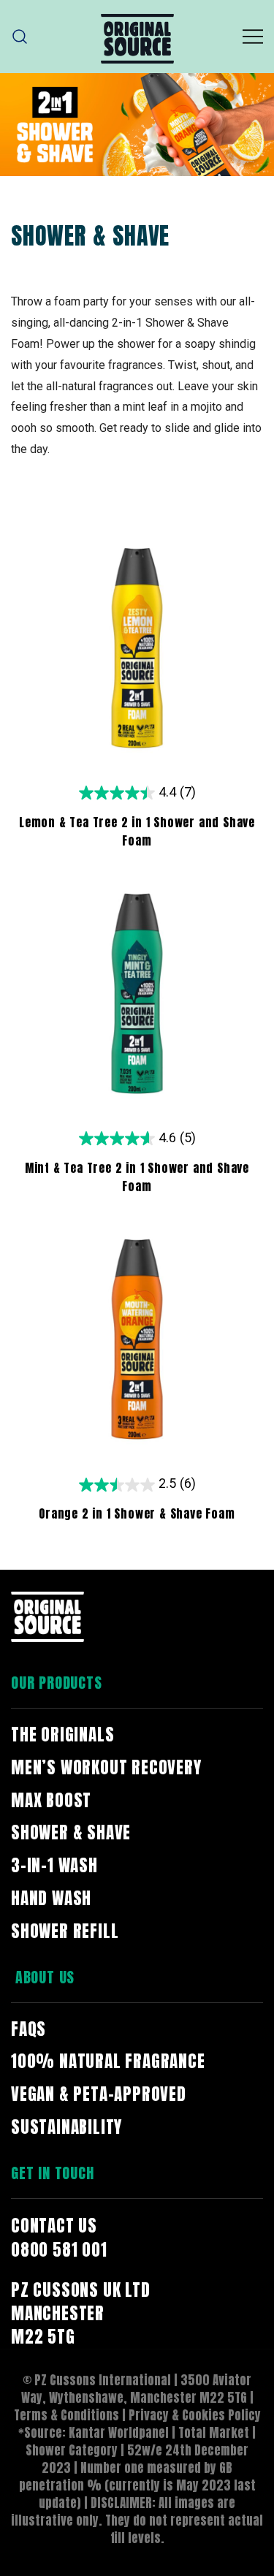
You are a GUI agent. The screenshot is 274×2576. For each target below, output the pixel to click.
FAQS (28, 2029)
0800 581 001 (59, 2250)
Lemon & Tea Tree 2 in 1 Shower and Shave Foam (137, 831)
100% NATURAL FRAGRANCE (108, 2061)
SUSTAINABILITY (66, 2127)
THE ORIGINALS (62, 1735)
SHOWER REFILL (65, 1931)
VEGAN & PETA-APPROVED (99, 2094)
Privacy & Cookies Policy (195, 2415)
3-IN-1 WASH (54, 1865)
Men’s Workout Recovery (106, 1767)
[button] (20, 37)
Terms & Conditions (66, 2415)
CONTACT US (54, 2226)
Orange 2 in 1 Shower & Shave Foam (137, 1513)
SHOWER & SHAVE (71, 1832)
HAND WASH (51, 1898)
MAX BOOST (51, 1800)
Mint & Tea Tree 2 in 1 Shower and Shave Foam (137, 1177)
